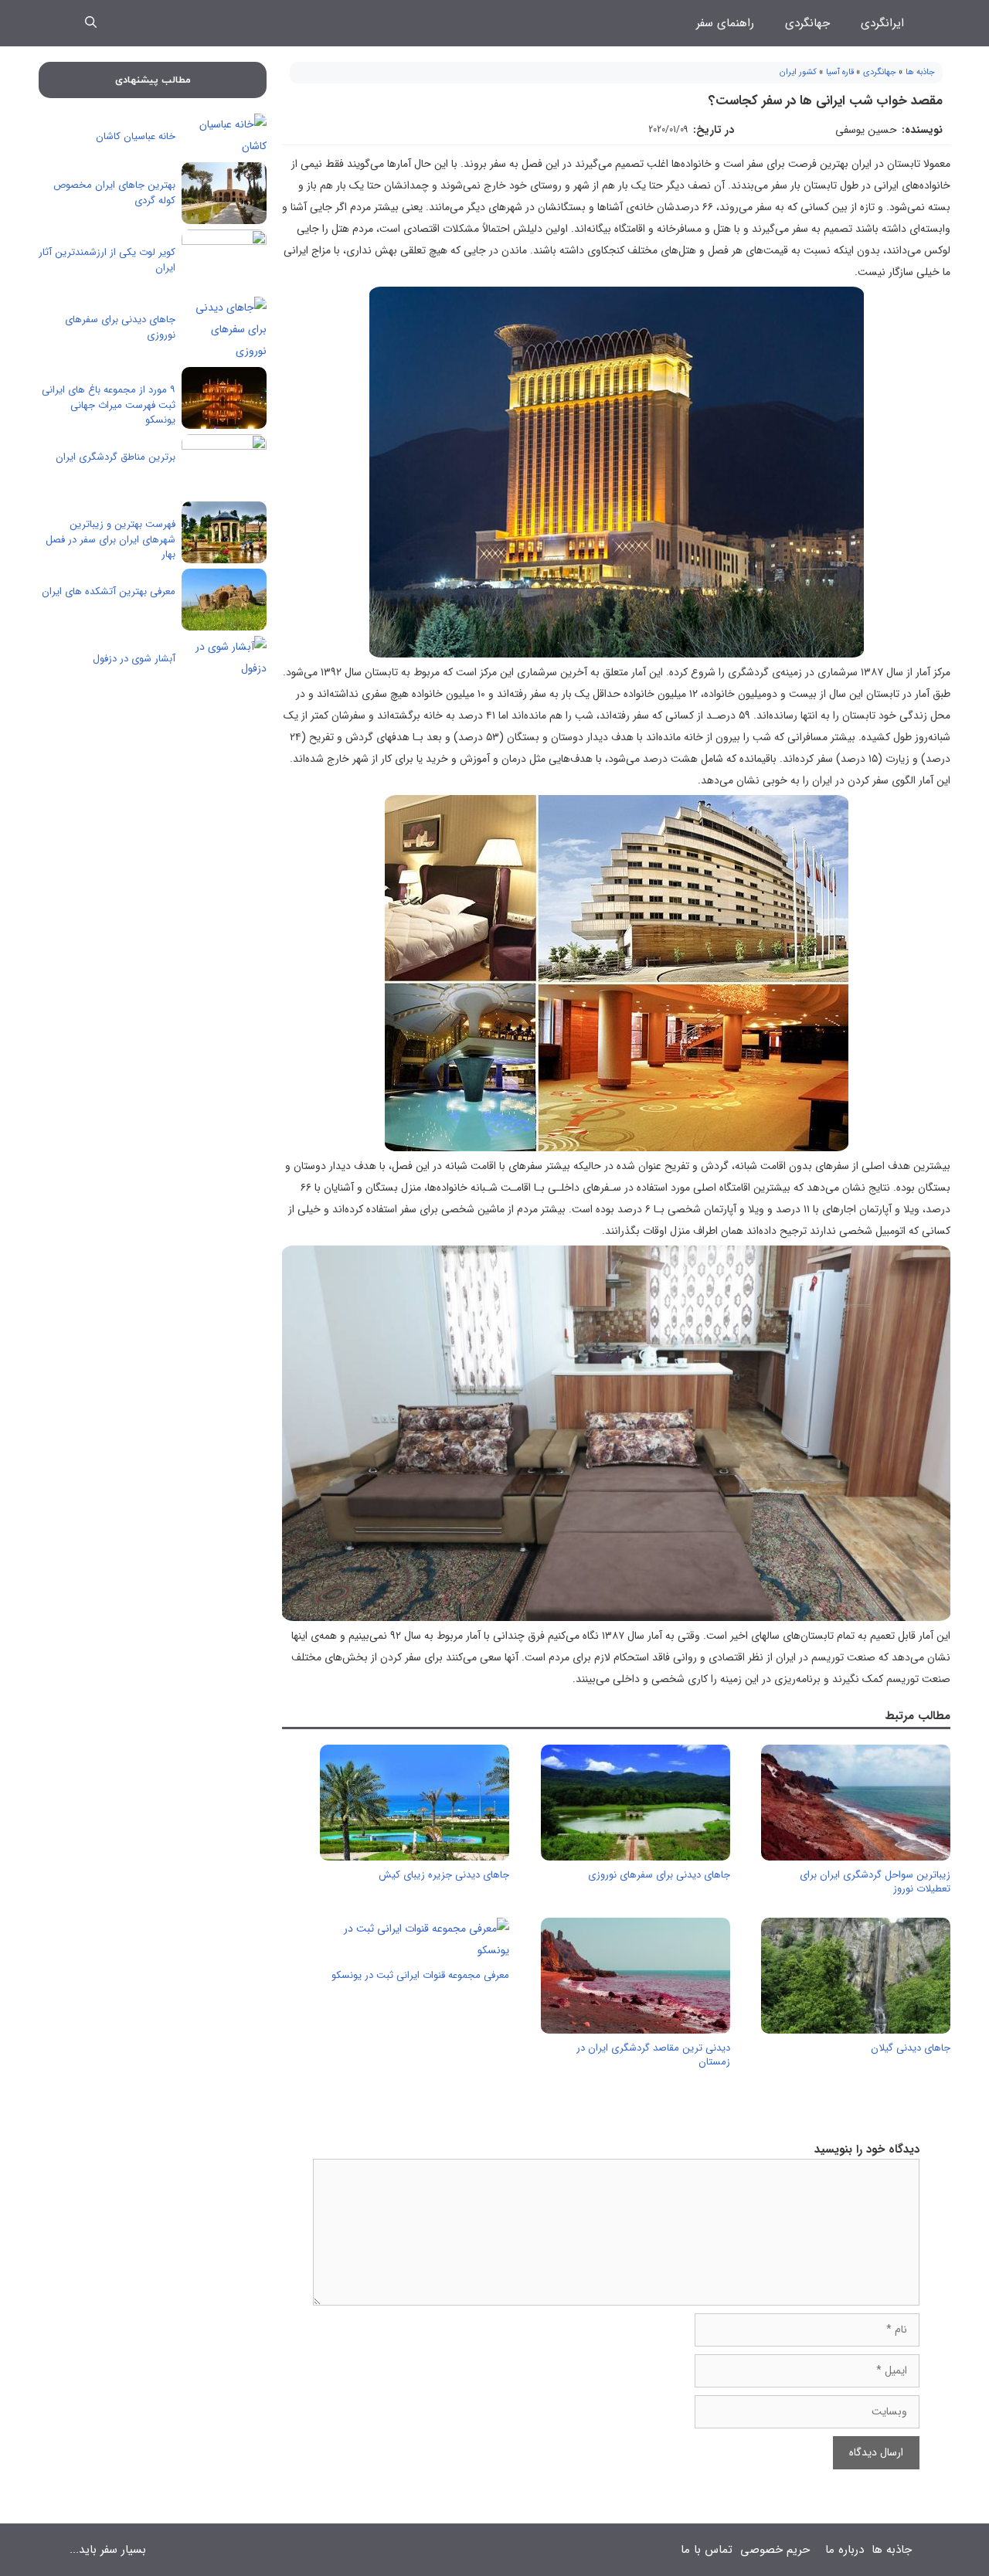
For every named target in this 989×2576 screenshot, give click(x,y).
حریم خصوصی (775, 2550)
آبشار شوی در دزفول (134, 659)
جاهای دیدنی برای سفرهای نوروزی (659, 1875)
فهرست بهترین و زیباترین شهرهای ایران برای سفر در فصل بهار (110, 539)
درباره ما (845, 2550)
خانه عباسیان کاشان (136, 136)
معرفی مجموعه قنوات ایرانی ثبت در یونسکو (420, 1975)
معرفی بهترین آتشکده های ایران (109, 591)
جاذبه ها (920, 72)
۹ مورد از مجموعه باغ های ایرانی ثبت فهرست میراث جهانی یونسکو (109, 405)
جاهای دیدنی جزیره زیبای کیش (444, 1875)
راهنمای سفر (725, 23)
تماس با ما (707, 2550)
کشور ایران (798, 72)
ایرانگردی (882, 23)
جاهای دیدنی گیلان (911, 2048)
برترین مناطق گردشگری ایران (116, 457)
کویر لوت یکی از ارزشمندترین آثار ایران (107, 260)
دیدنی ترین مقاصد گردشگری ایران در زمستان (653, 2055)
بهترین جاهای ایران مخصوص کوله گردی (114, 193)
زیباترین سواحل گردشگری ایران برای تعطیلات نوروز (875, 1882)
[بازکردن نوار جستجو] (91, 23)
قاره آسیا (840, 72)
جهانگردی (807, 23)
